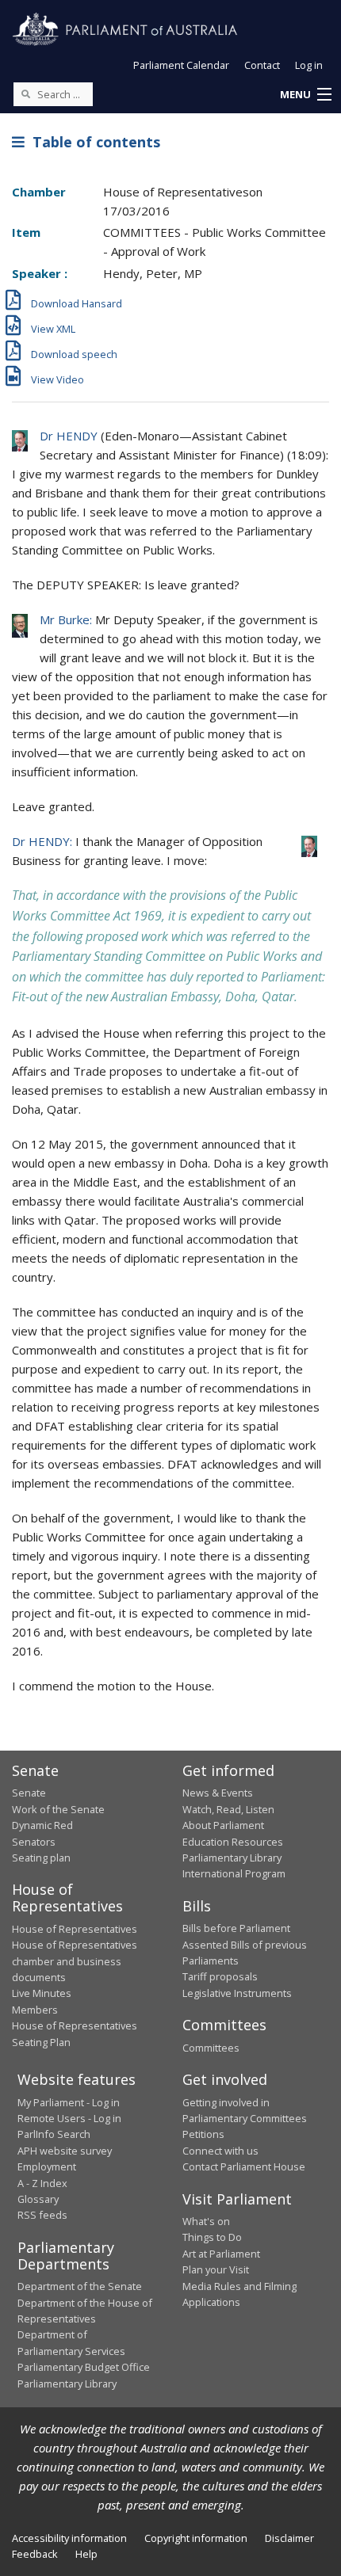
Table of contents (92, 142)
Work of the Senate (58, 1809)
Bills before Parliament (236, 1928)
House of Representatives (75, 1929)
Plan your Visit (216, 2269)
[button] (305, 95)
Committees (211, 2048)
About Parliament (223, 1825)
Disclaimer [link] (289, 2538)
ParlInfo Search (54, 2134)
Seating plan (41, 1858)
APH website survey (65, 2151)
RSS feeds (42, 2215)
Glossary (38, 2199)
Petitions (203, 2134)
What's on (206, 2221)
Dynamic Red (42, 1825)
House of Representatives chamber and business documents (75, 1961)
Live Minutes (42, 1993)
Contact (262, 65)
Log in (309, 65)
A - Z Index (42, 2183)
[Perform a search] (25, 93)
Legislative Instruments (237, 1993)
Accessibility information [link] (69, 2538)
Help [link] (86, 2554)
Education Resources (233, 1842)
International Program (234, 1873)
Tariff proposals (220, 1976)
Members (35, 2010)
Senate (29, 1793)
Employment (47, 2166)
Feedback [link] (35, 2554)
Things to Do (212, 2237)
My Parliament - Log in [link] (69, 2102)
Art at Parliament (221, 2254)
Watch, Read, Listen (228, 1809)
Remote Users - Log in (69, 2118)
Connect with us (220, 2151)
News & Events (218, 1793)
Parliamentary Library (232, 1858)
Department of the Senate (80, 2286)
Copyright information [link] (196, 2538)
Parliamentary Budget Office (84, 2367)
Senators (34, 1842)
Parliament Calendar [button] (181, 65)
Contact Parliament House (244, 2166)
